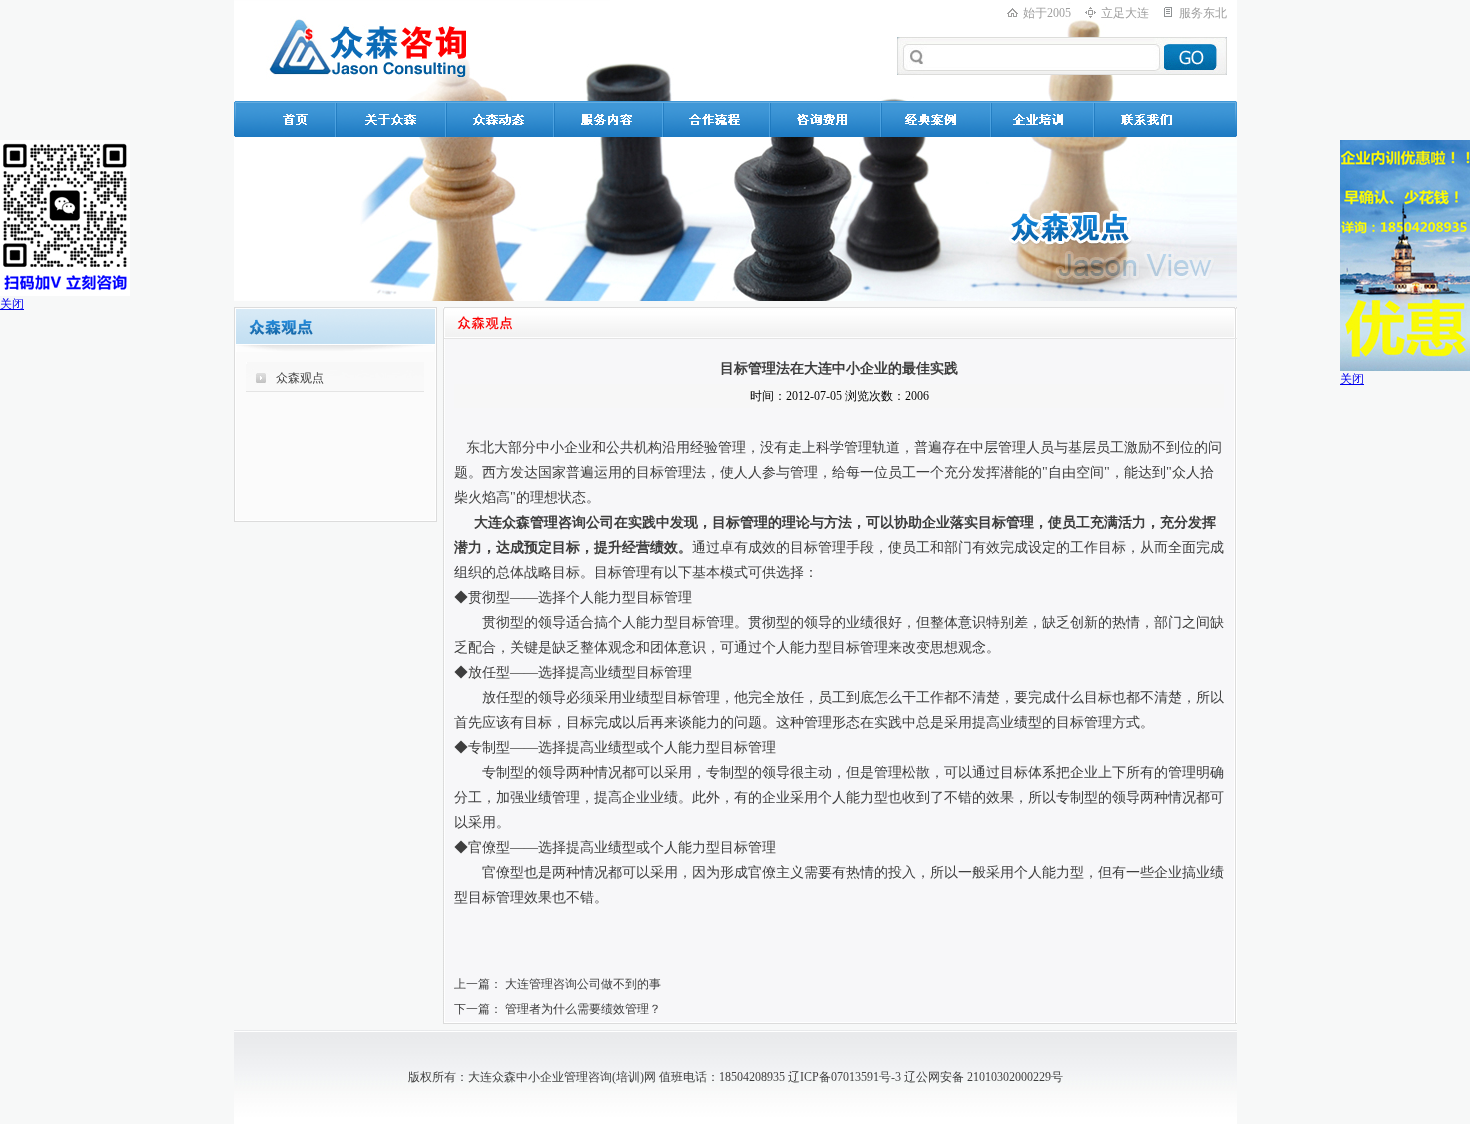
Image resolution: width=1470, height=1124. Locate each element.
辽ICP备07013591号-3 (844, 1077)
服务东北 (1203, 13)
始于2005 (1047, 13)
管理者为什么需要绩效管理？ (583, 1009)
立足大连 (1125, 13)
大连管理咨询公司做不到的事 (583, 984)
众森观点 (300, 378)
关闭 (12, 304)
